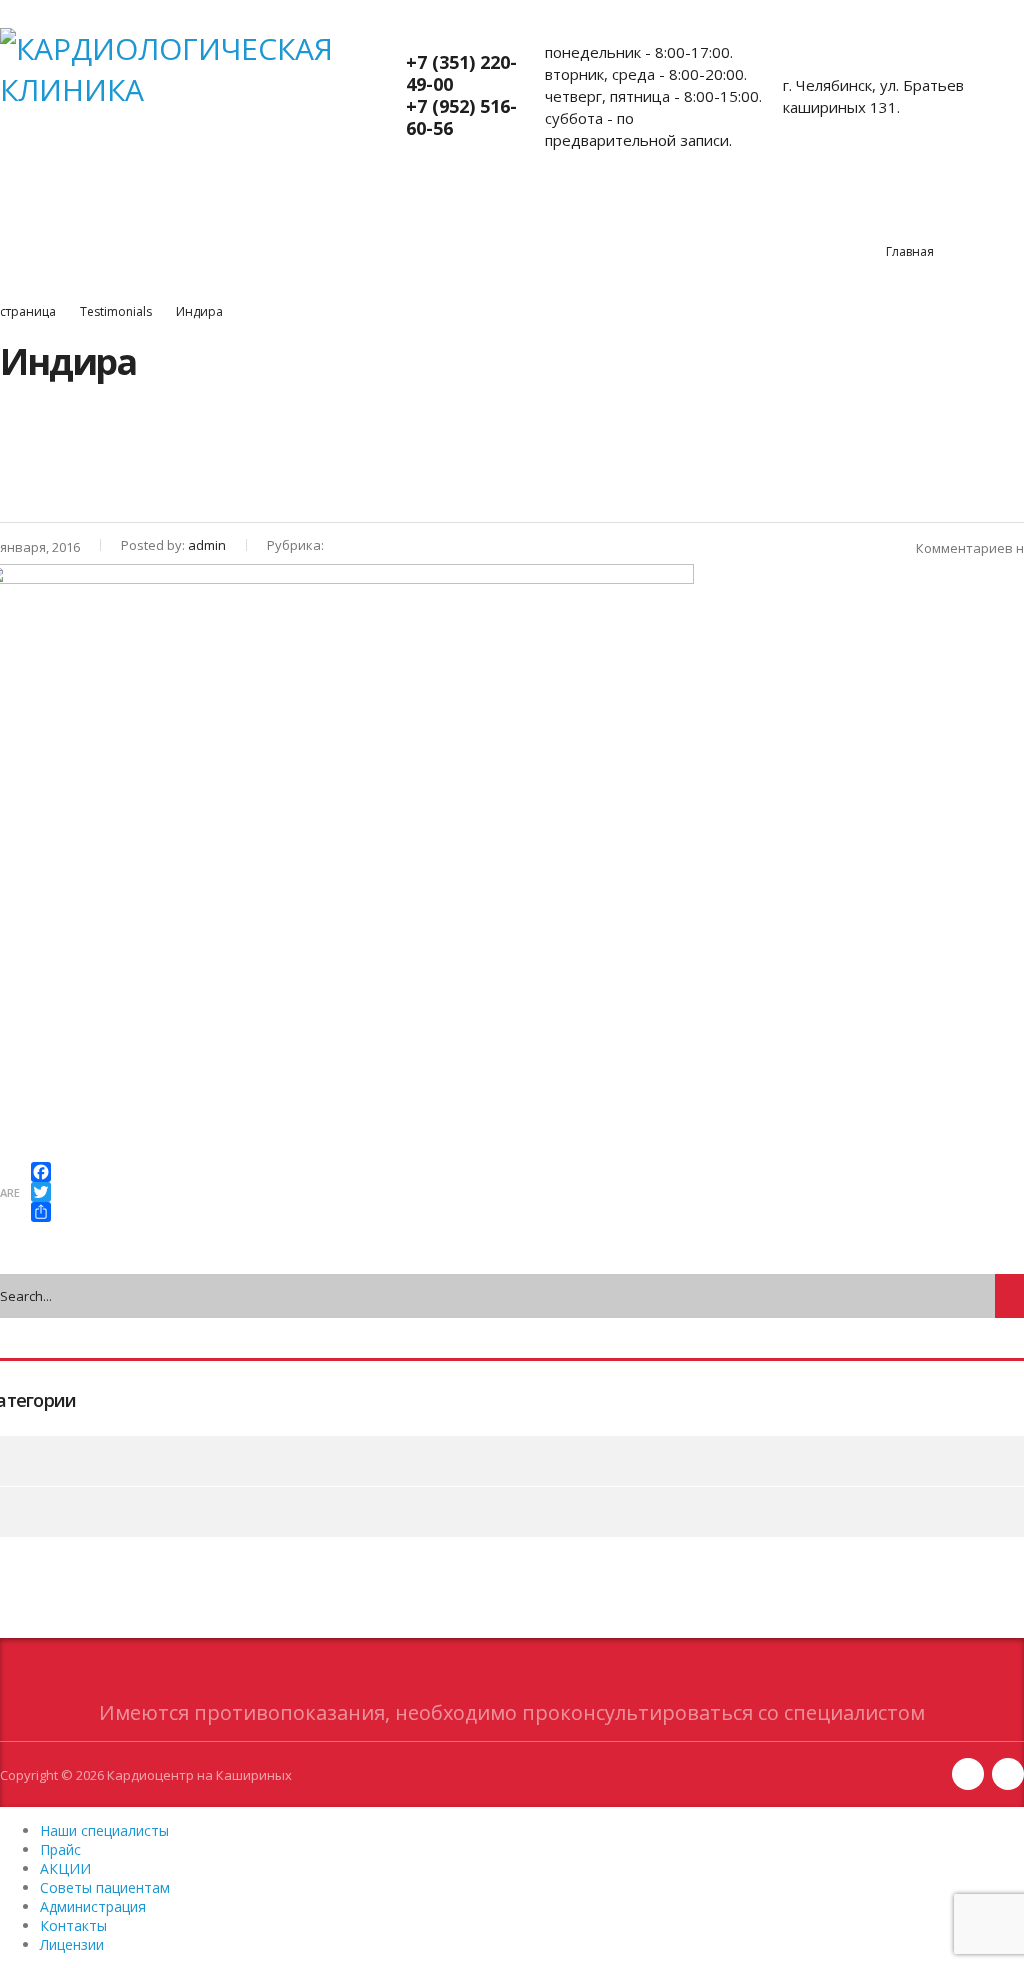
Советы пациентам (419, 219)
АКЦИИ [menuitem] (65, 1868)
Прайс (196, 219)
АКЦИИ (285, 219)
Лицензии (829, 219)
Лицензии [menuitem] (72, 1944)
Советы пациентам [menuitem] (105, 1887)
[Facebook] (41, 1172)
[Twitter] (41, 1192)
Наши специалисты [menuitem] (104, 1830)
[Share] (41, 1212)
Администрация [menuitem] (93, 1906)
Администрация (585, 219)
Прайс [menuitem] (60, 1849)
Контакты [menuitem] (73, 1925)
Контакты (717, 219)
